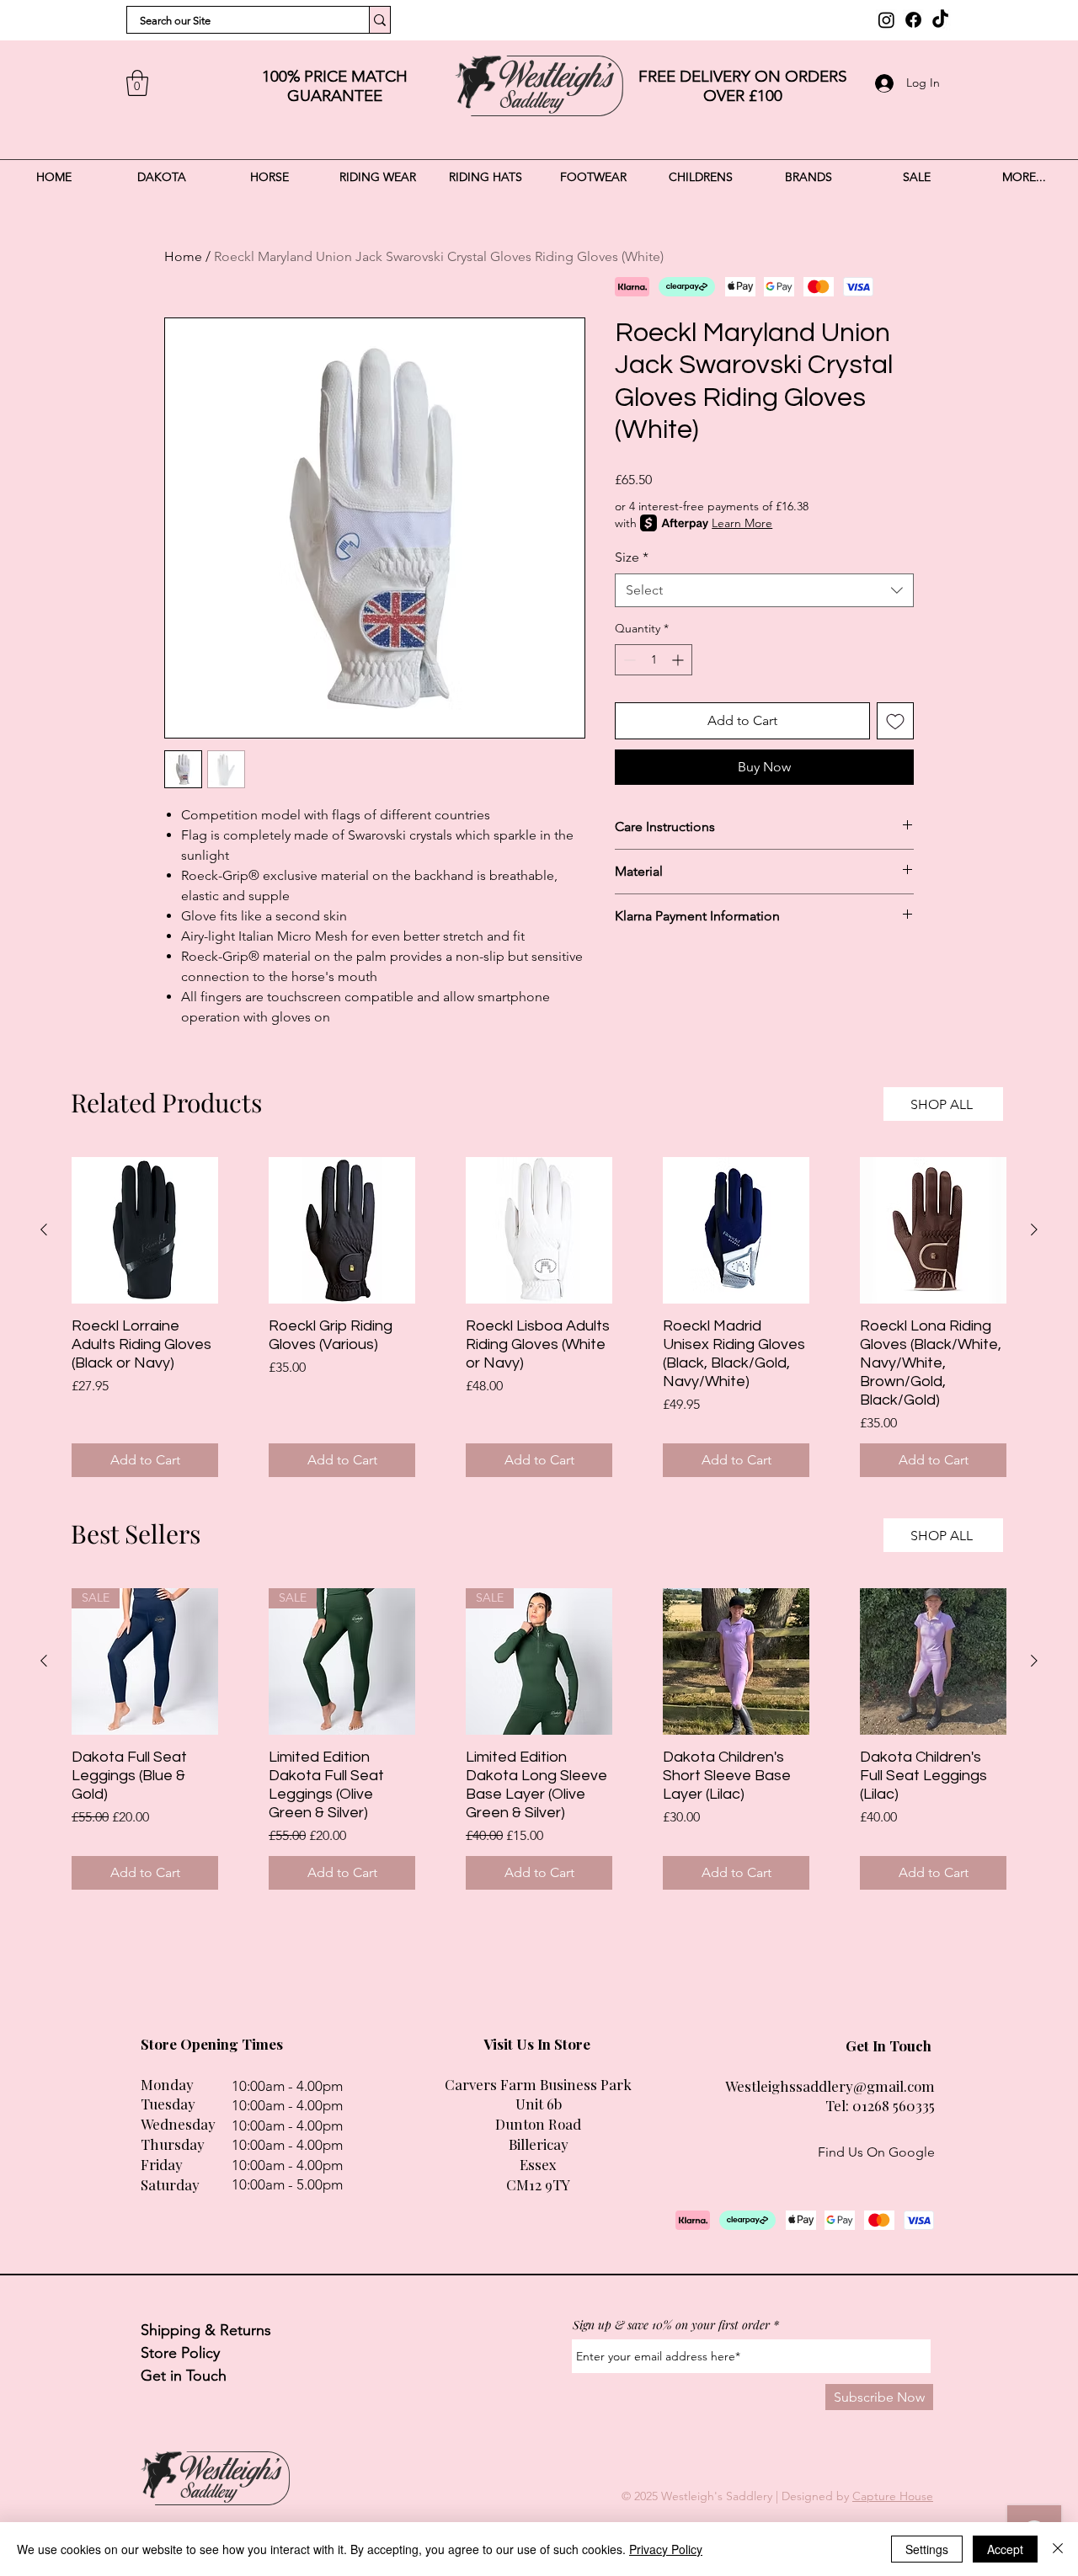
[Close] (1058, 2549)
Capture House (893, 2496)
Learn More (742, 523)
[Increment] (679, 660)
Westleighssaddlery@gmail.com (830, 2086)
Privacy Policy (666, 2549)
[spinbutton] (654, 660)
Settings (927, 2549)
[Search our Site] (379, 20)
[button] (137, 83)
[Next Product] (1034, 1229)
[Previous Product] (44, 1229)
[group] (539, 1317)
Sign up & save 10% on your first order (671, 2325)
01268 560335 (894, 2105)
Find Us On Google (876, 2152)
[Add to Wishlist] (895, 721)
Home (183, 256)
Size (632, 557)
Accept (1005, 2549)
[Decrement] (628, 660)
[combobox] (764, 590)
